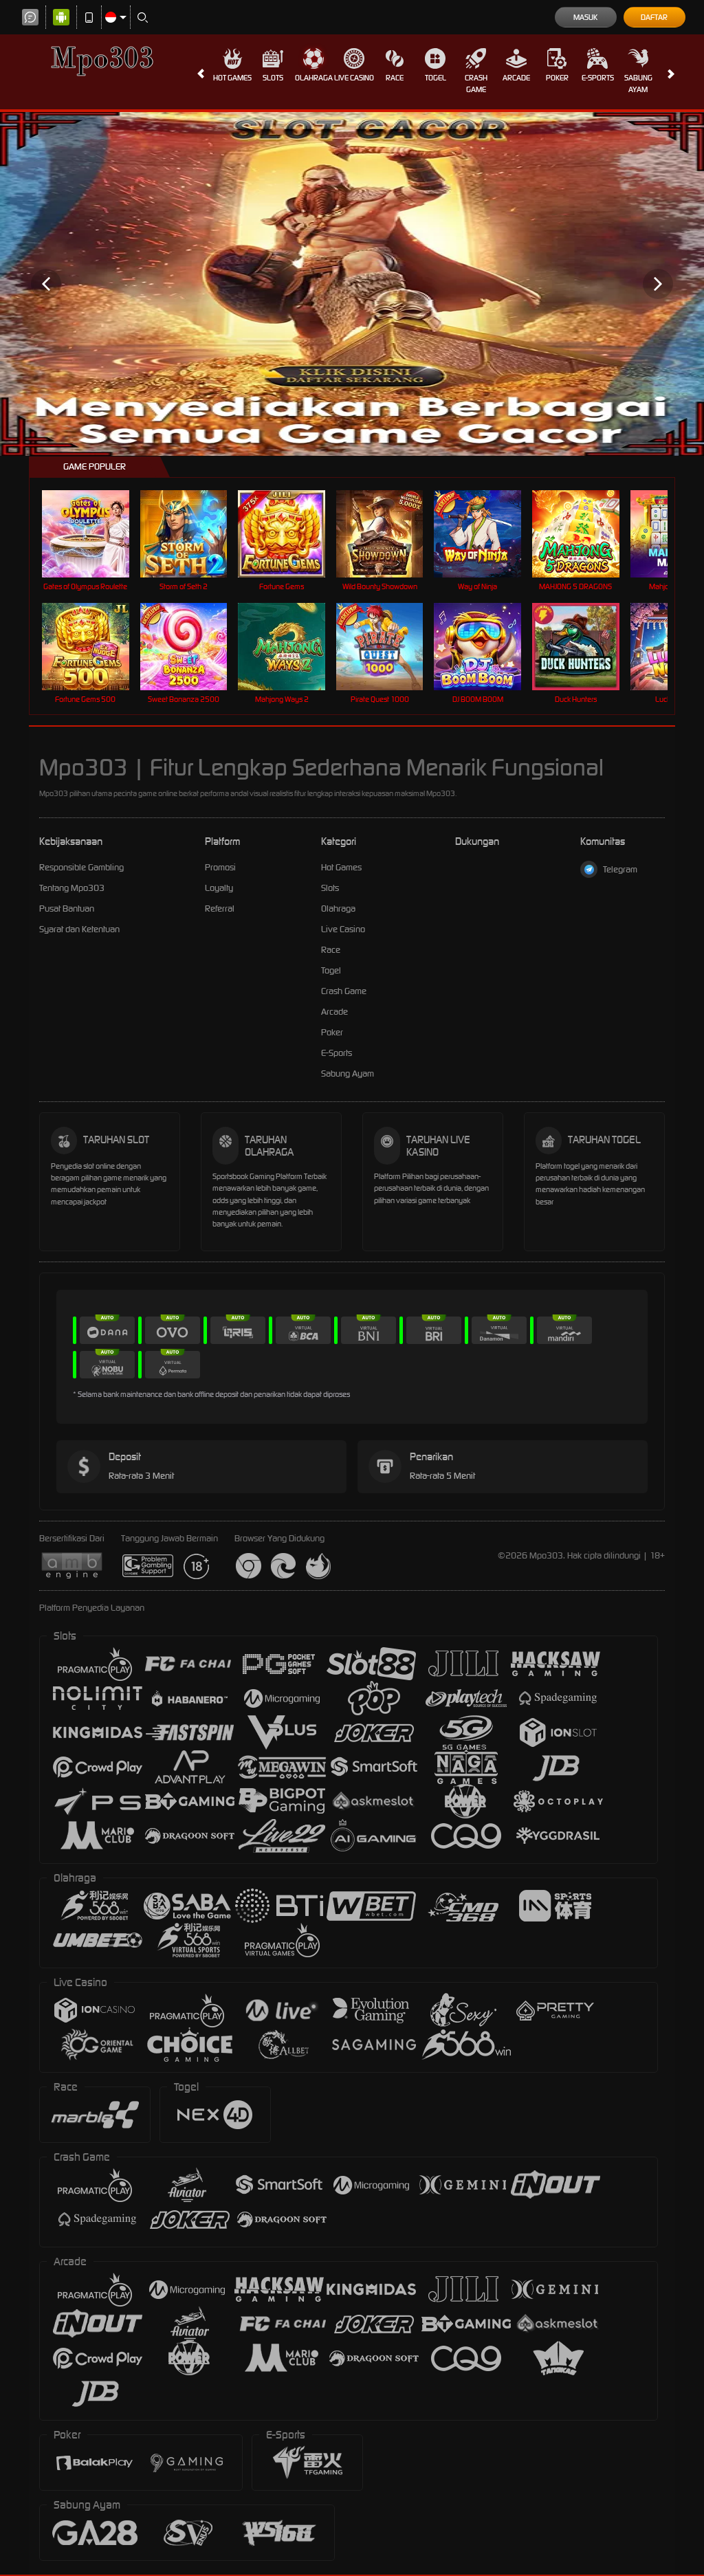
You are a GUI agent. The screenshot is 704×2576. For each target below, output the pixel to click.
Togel (436, 78)
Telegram (620, 869)
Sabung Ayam (638, 84)
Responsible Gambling (81, 867)
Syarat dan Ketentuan (79, 929)
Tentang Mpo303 (72, 888)
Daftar (654, 17)
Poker (557, 78)
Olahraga (314, 78)
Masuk (585, 17)
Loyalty (219, 888)
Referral (220, 909)
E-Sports (598, 78)
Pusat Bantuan (67, 909)
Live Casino (354, 78)
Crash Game (476, 84)
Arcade (516, 78)
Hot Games (232, 78)
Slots (273, 78)
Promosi (220, 867)
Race (395, 78)
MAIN (94, 534)
